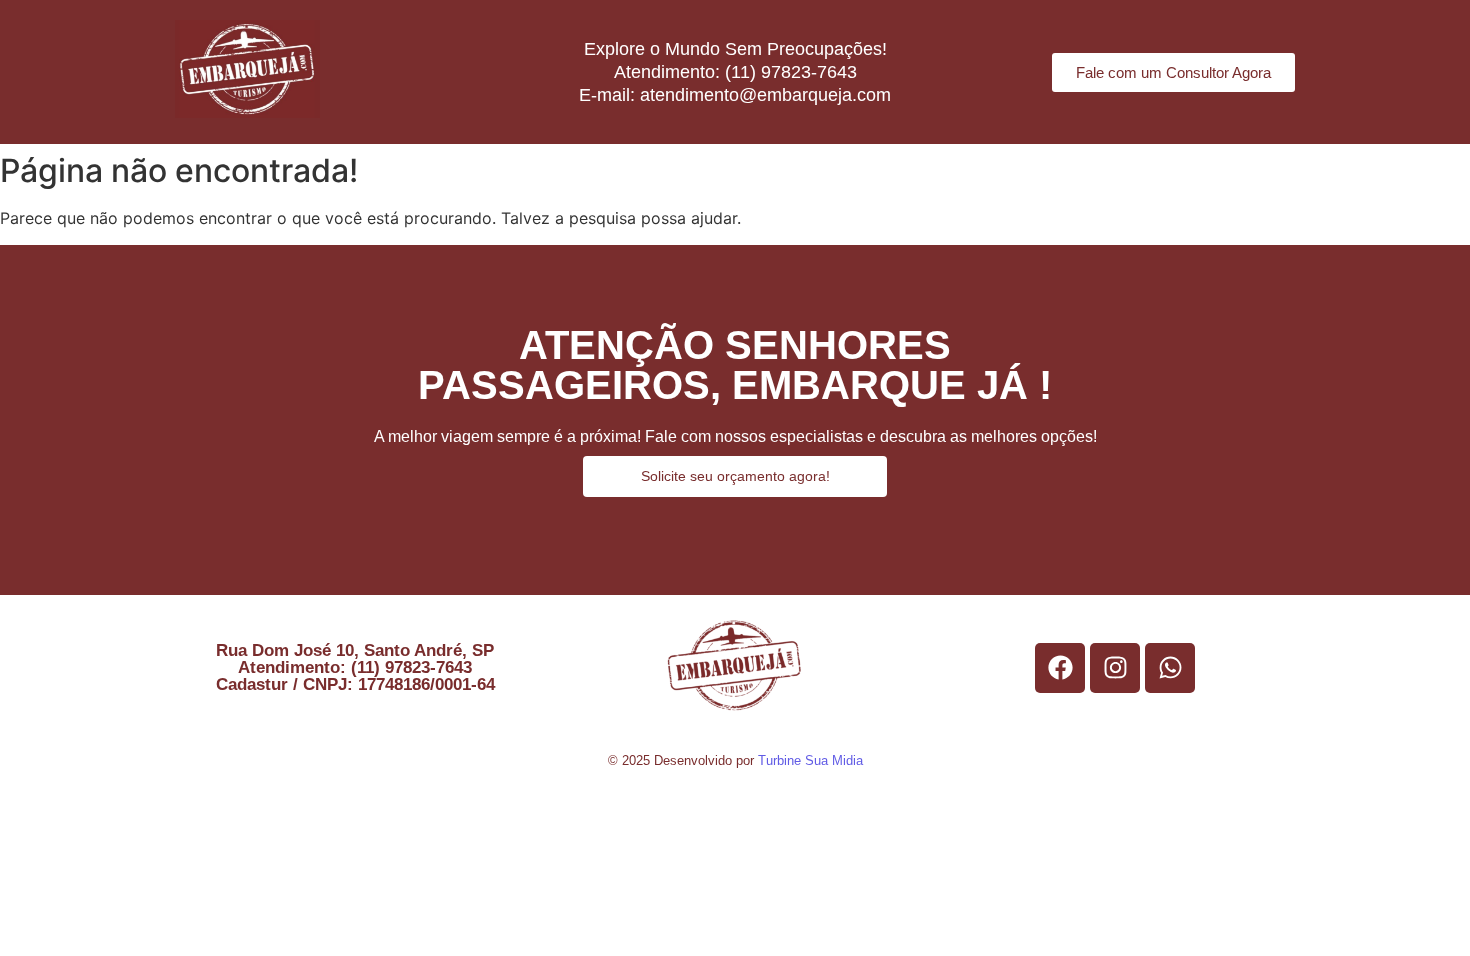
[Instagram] (1115, 668)
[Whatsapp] (1170, 668)
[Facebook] (1060, 668)
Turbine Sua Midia (810, 760)
